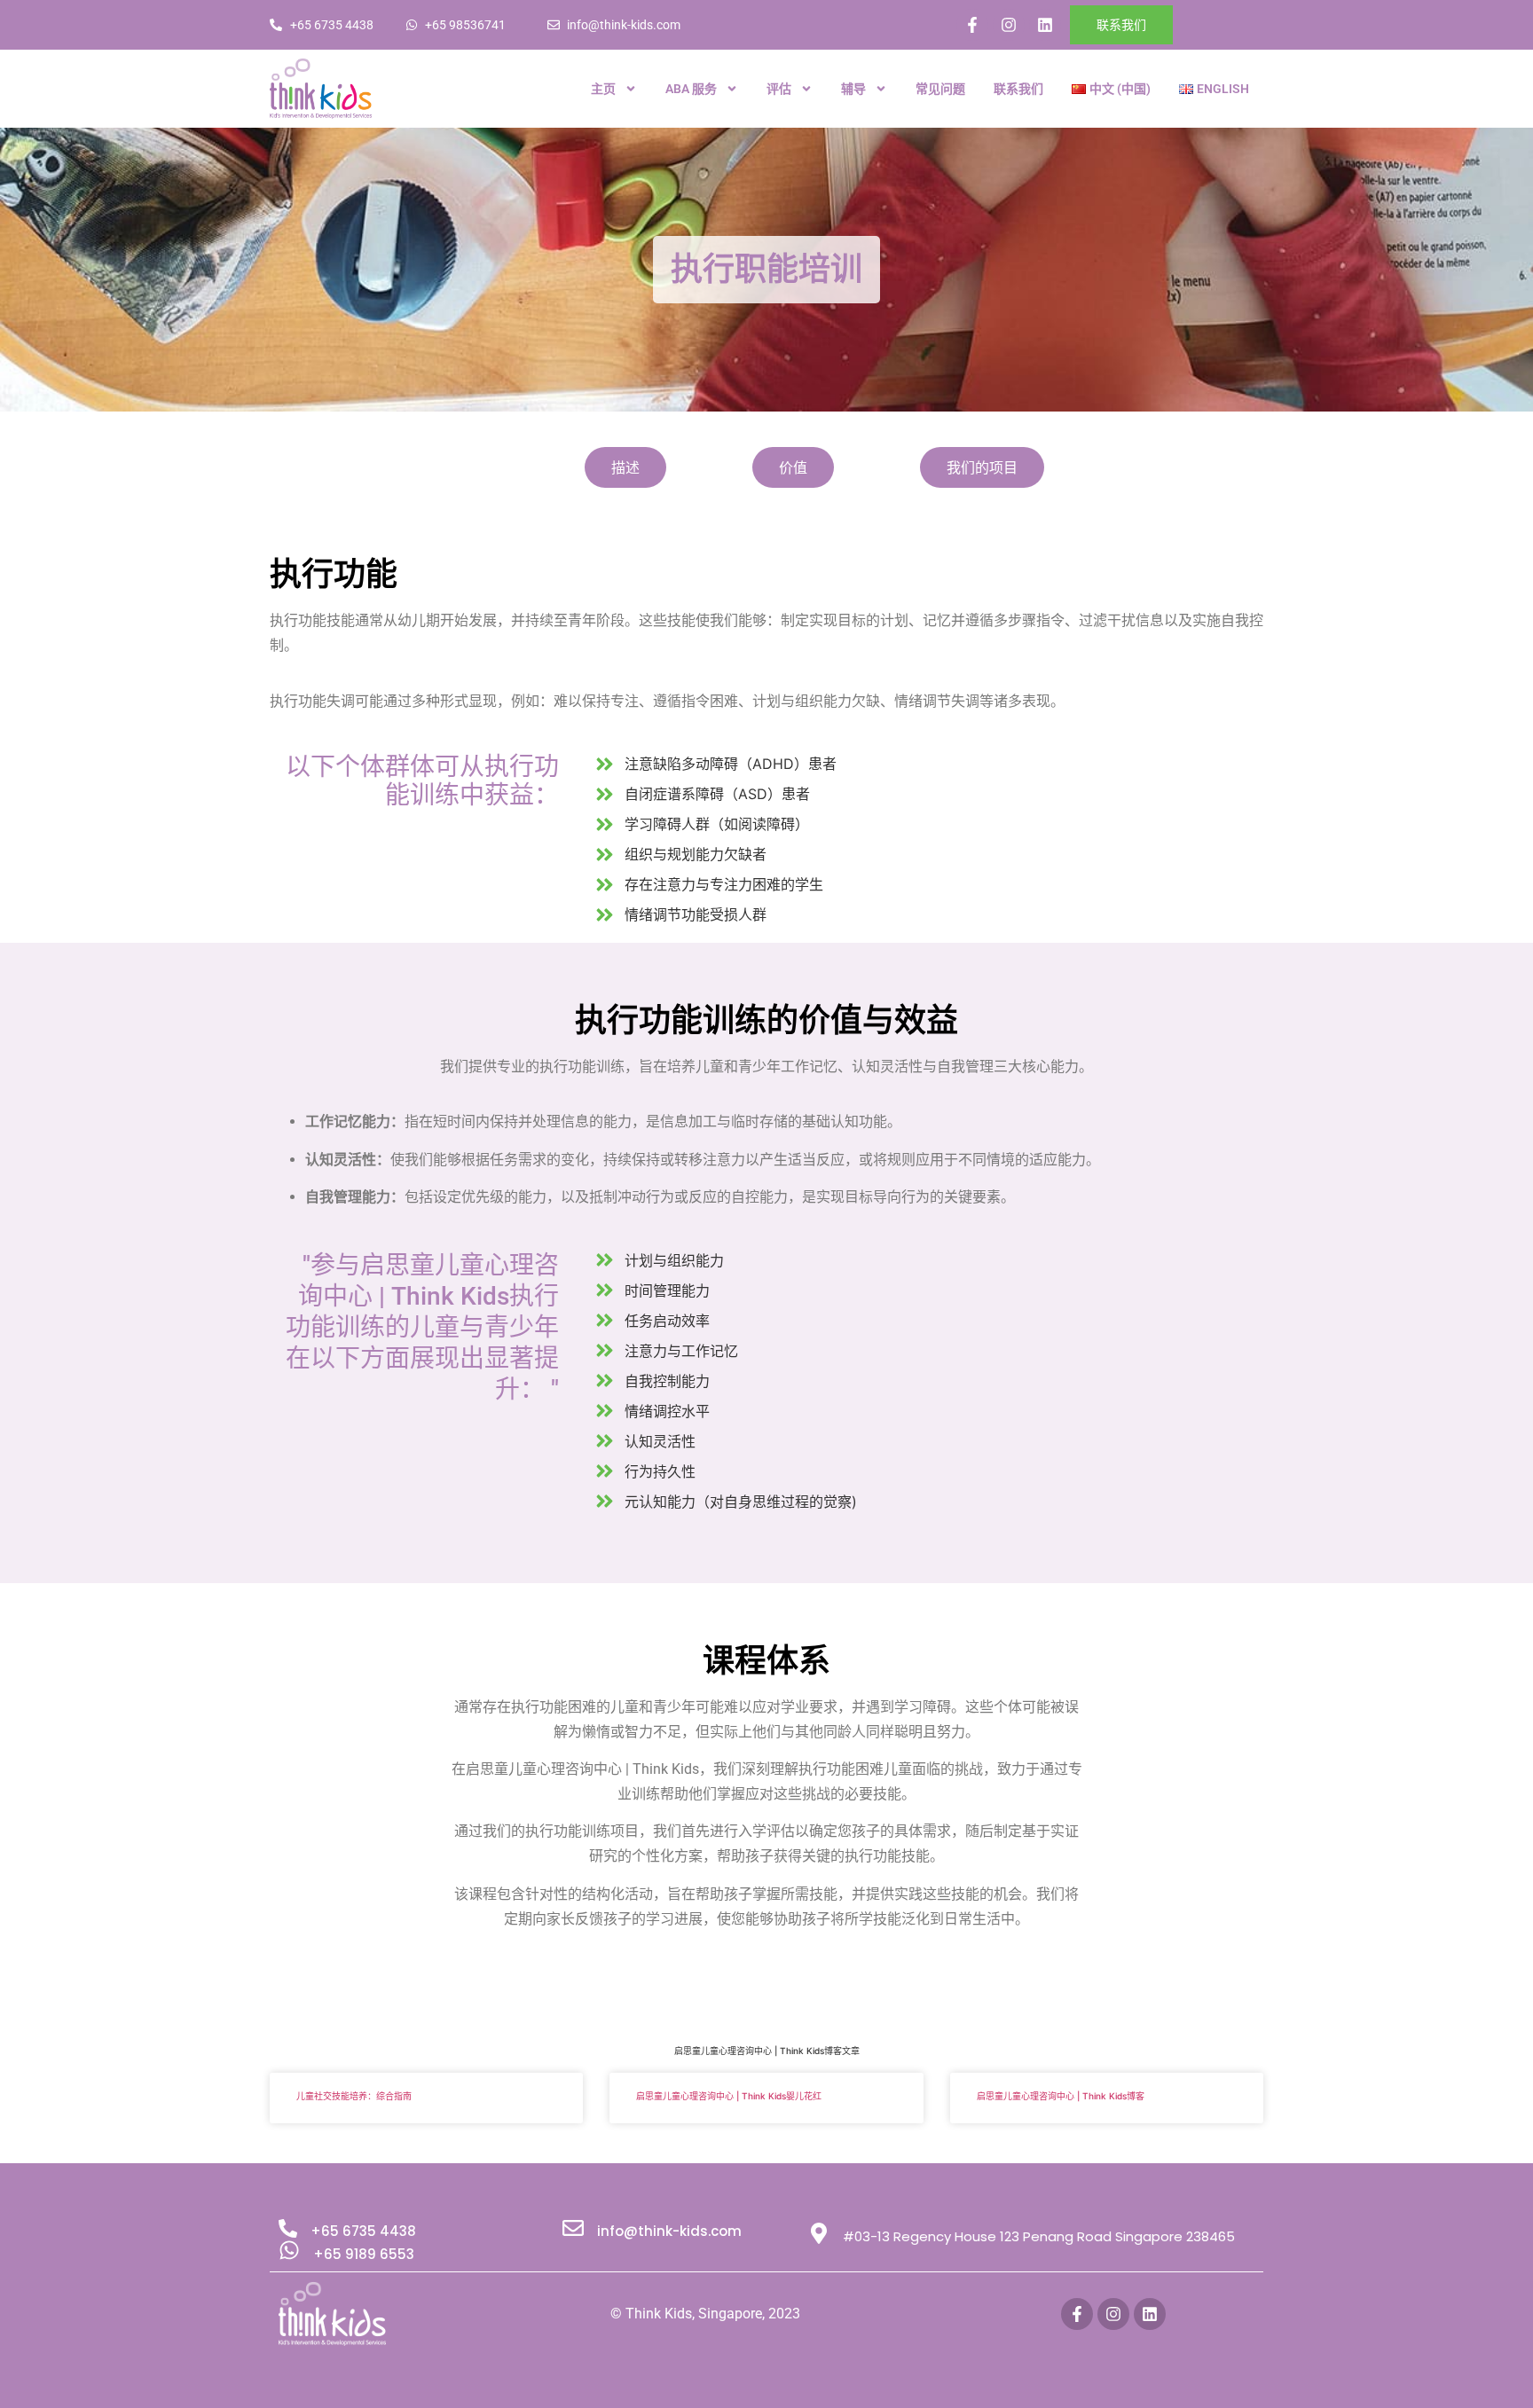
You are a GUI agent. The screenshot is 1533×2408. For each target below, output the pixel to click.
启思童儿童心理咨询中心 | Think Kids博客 (1061, 2096)
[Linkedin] (1045, 25)
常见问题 (940, 89)
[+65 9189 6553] (289, 2250)
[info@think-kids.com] (573, 2228)
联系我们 (1018, 89)
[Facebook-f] (972, 25)
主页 (603, 89)
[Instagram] (1009, 25)
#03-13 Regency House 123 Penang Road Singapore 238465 (1039, 2236)
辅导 (853, 89)
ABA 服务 (691, 89)
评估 (779, 89)
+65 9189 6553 (364, 2254)
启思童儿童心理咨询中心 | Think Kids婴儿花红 (729, 2096)
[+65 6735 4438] (288, 2228)
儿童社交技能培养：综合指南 (354, 2096)
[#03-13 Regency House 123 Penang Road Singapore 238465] (819, 2233)
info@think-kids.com (669, 2231)
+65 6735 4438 (363, 2231)
